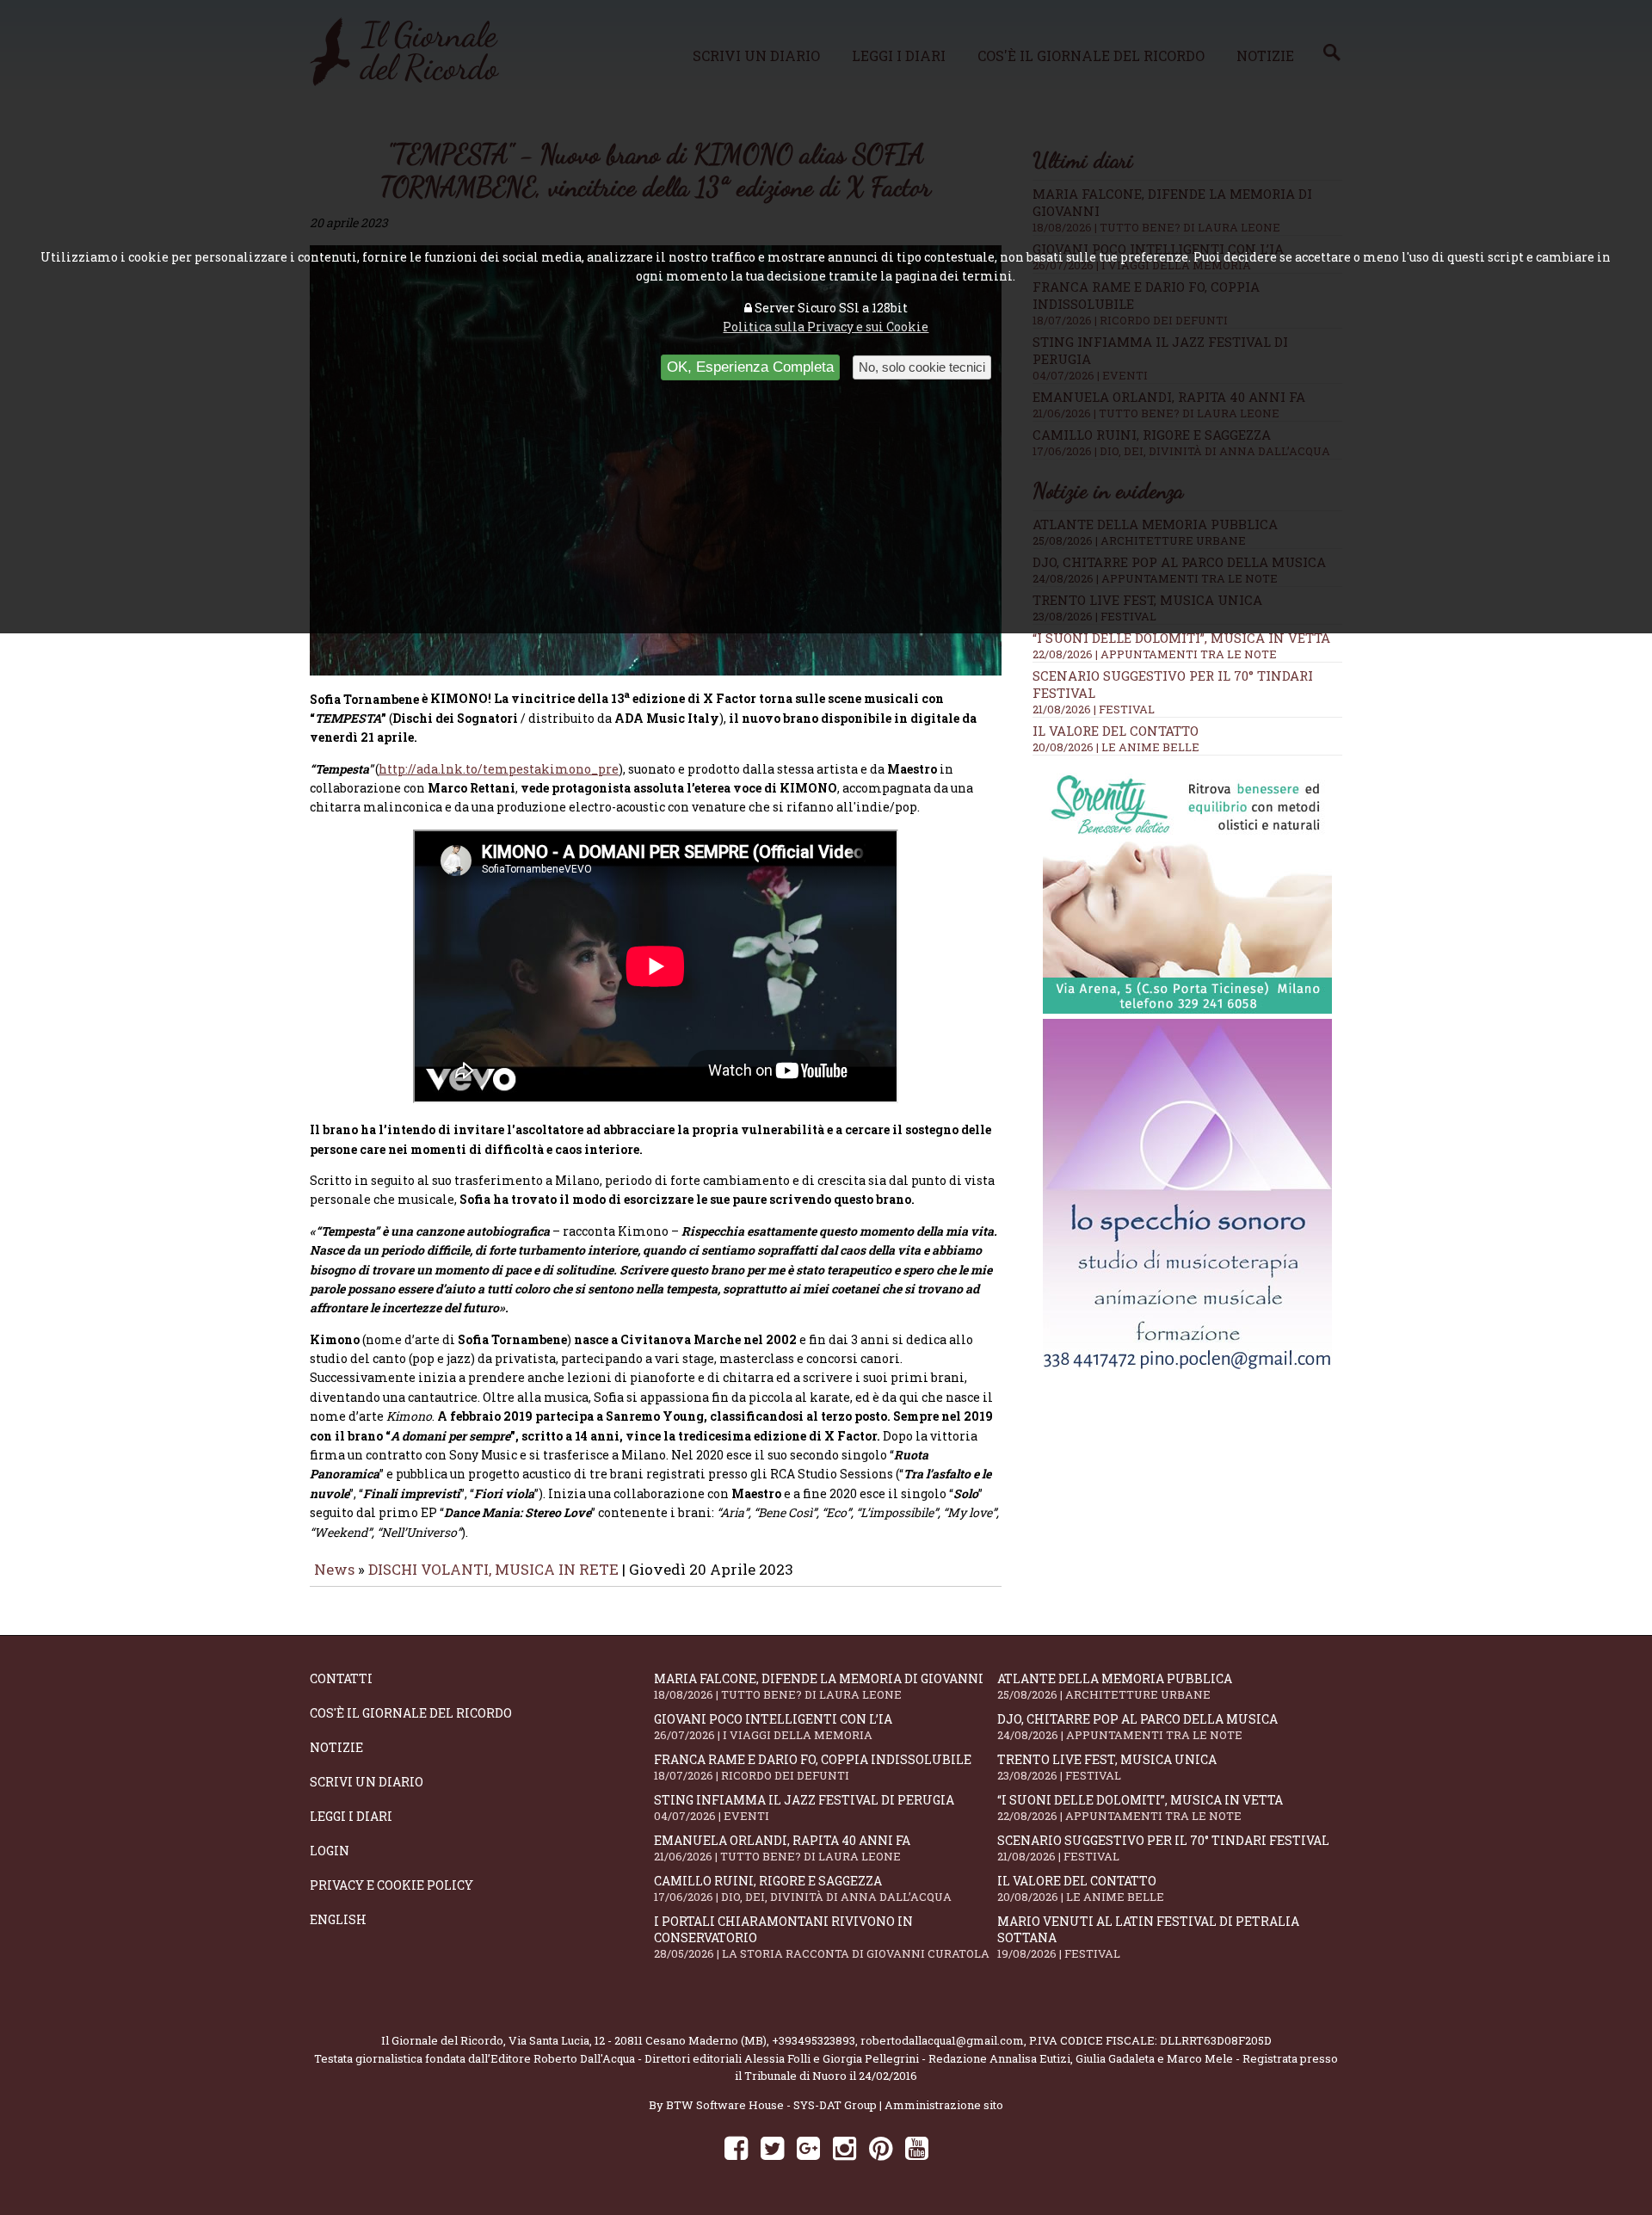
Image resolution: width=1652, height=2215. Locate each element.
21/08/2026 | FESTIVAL (1094, 709)
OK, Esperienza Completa (750, 367)
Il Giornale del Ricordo (442, 2040)
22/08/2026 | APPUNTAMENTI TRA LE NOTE (1155, 654)
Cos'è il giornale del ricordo (411, 1713)
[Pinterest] (881, 2147)
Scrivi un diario (367, 1782)
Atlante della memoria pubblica (1115, 1686)
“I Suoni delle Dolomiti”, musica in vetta (1181, 638)
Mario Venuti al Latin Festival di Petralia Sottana (1148, 1937)
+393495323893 (814, 2040)
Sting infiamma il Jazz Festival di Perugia (804, 1808)
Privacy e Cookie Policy (391, 1885)
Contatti (341, 1678)
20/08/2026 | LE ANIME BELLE (1116, 747)
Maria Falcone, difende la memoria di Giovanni (819, 1686)
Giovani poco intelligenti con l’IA (773, 1727)
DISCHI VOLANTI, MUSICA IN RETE (493, 1569)
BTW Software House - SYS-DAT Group (771, 2105)
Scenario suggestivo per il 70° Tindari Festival (1163, 1848)
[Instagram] (844, 2147)
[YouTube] (917, 2147)
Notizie (336, 1747)
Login (330, 1851)
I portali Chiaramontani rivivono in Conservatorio (822, 1937)
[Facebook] (736, 2147)
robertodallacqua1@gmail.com (942, 2040)
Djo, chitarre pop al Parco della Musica (1137, 1727)
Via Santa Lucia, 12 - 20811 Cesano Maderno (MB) (638, 2040)
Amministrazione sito (944, 2105)
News (334, 1569)
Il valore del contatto (1116, 731)
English (338, 1919)
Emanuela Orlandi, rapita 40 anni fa (782, 1848)
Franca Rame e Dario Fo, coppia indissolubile (813, 1767)
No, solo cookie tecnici (922, 367)
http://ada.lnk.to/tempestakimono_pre (499, 769)
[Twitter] (772, 2147)
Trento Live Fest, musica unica (1107, 1767)
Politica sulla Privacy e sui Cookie (826, 327)
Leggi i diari (351, 1816)
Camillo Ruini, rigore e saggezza (803, 1888)
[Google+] (808, 2147)
